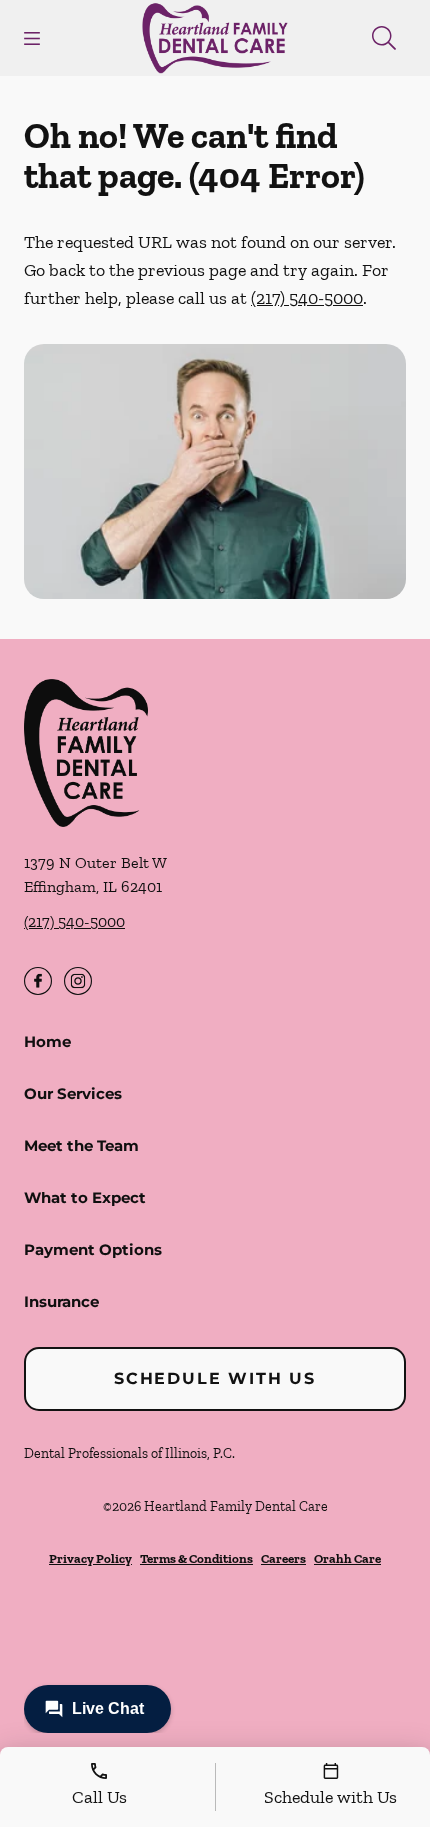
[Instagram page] (78, 981)
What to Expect (85, 1197)
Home (47, 1041)
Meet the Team (81, 1145)
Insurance (61, 1301)
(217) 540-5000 (307, 298)
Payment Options (93, 1249)
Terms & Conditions (196, 1558)
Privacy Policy (90, 1558)
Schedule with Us (215, 1378)
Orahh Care (347, 1558)
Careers (283, 1558)
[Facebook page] (38, 981)
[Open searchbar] (384, 38)
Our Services (73, 1093)
